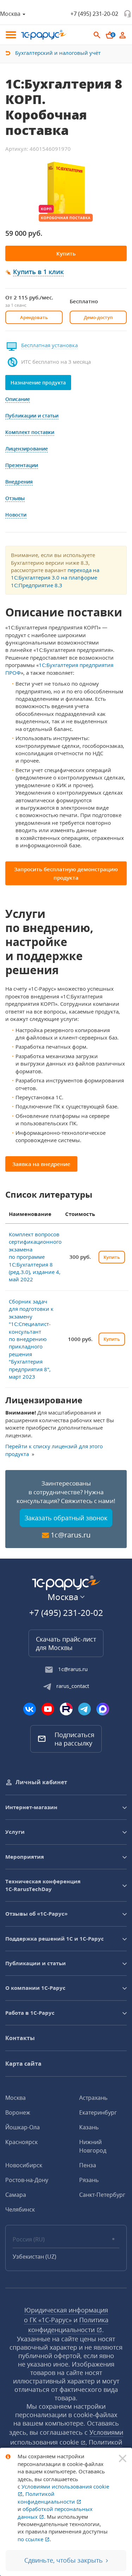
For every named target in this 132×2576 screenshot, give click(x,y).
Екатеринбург (98, 2112)
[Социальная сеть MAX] (103, 1709)
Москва (15, 2098)
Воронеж (18, 2112)
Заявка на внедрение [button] (41, 1164)
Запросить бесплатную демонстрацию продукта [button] (66, 873)
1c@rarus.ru (71, 1535)
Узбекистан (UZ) (34, 2257)
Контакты (20, 2038)
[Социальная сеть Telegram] (84, 1709)
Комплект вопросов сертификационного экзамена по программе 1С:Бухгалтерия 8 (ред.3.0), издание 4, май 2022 (35, 1257)
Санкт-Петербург (102, 2195)
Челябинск (20, 2209)
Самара (16, 2195)
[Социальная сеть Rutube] (66, 1709)
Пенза (88, 2165)
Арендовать (34, 317)
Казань (89, 2127)
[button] (39, 272)
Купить (66, 253)
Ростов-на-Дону (27, 2180)
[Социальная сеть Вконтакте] (30, 1709)
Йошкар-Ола (23, 2127)
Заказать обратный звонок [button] (66, 1518)
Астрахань (93, 2098)
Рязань (89, 2180)
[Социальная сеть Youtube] (48, 1709)
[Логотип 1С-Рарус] (44, 35)
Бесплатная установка (49, 345)
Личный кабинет (41, 1782)
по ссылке (31, 2539)
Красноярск (21, 2142)
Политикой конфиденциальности (47, 2497)
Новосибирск (24, 2165)
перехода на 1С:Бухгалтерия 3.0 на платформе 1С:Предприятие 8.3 (55, 578)
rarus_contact (73, 1686)
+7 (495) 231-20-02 (94, 14)
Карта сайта (23, 2064)
